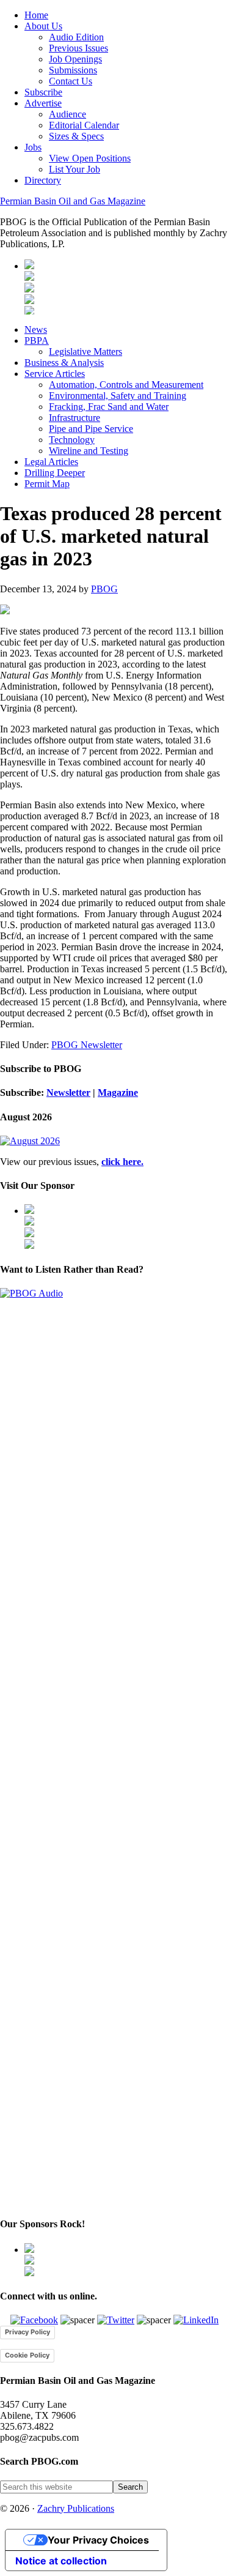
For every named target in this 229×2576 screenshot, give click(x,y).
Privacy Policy (27, 2332)
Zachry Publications (76, 2508)
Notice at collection (61, 2561)
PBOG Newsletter (87, 1045)
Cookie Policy (27, 2355)
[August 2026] (30, 1141)
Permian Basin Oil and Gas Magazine (73, 201)
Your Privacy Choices (98, 2540)
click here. (122, 1162)
